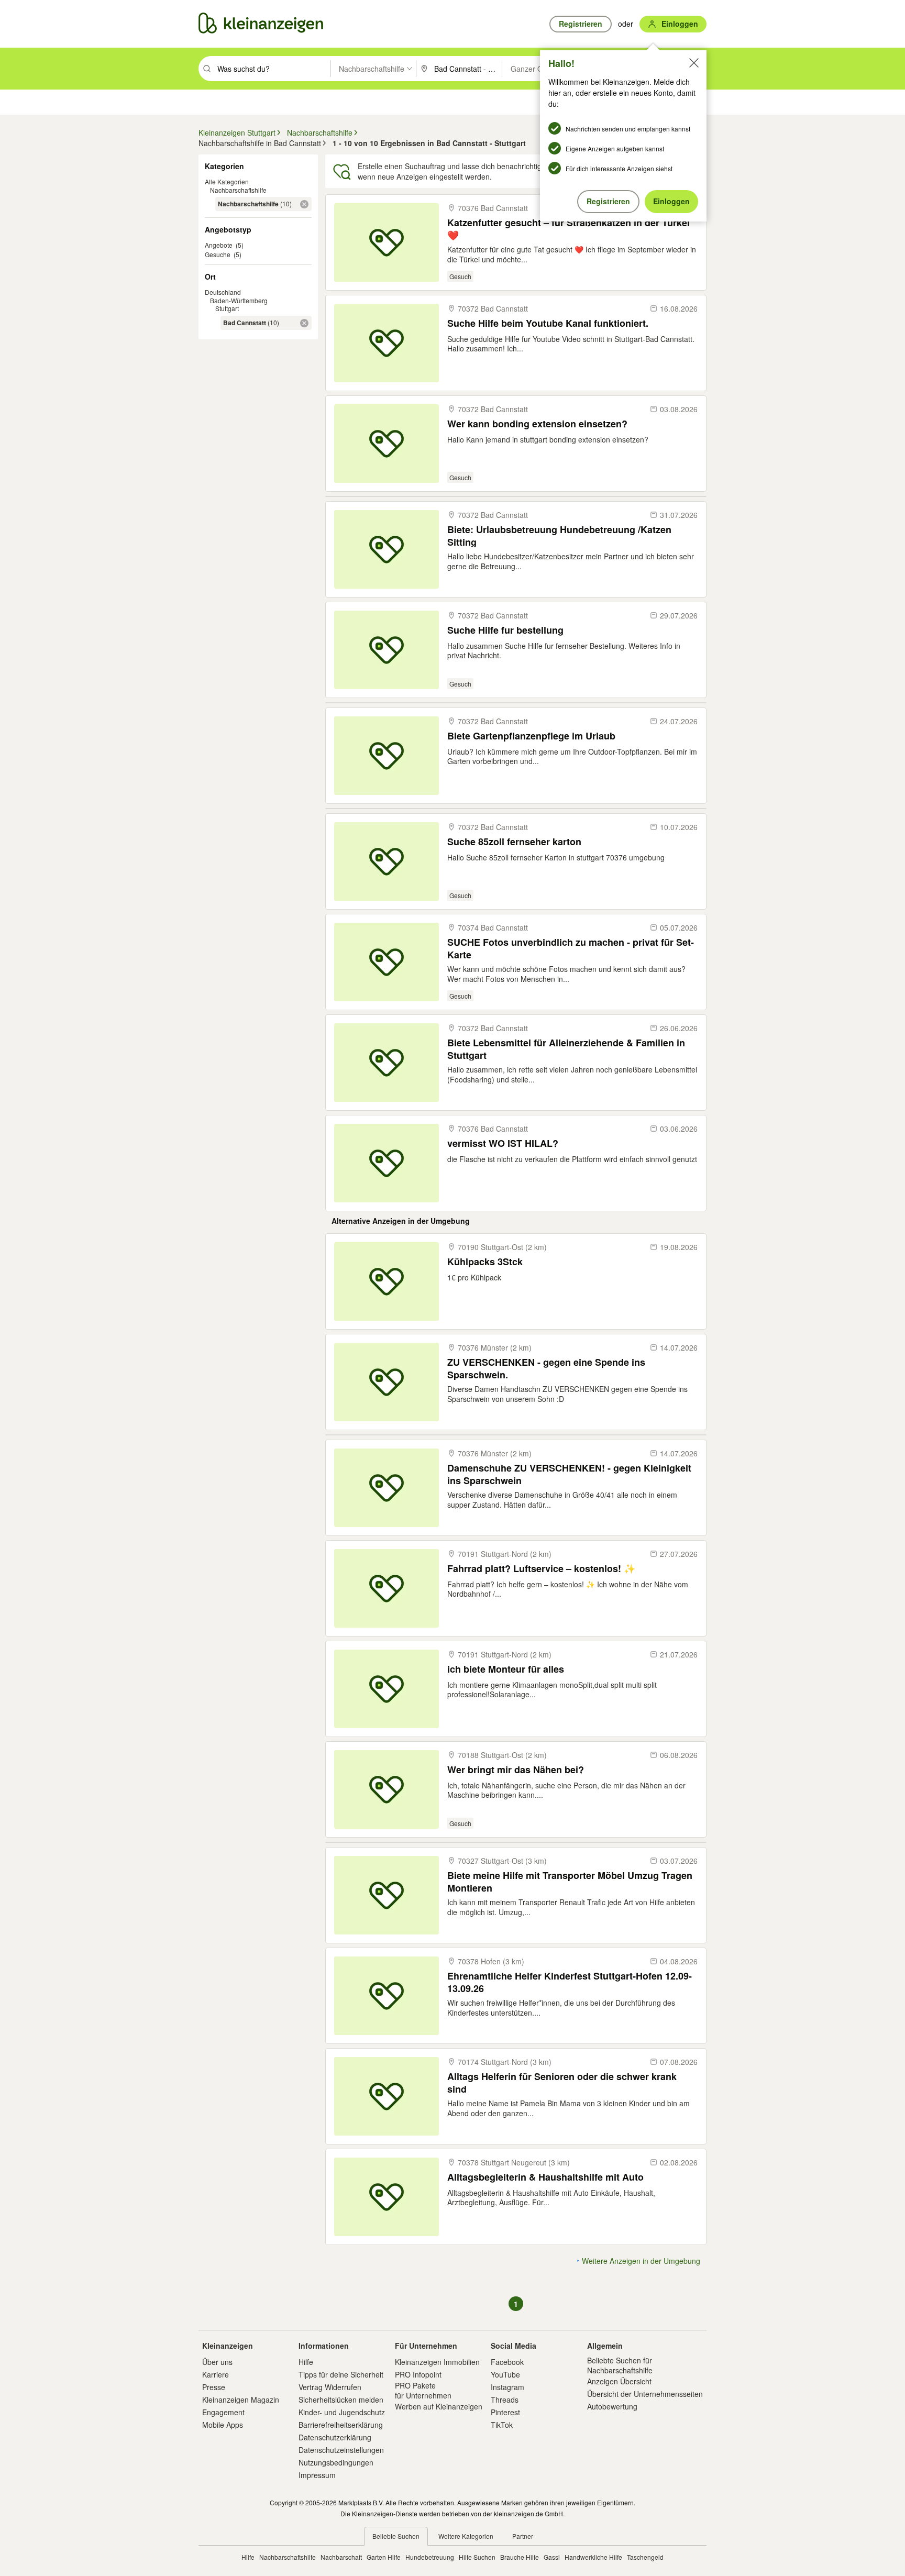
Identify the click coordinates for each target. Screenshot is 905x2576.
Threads (505, 2400)
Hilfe (306, 2362)
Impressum (317, 2475)
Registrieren (608, 201)
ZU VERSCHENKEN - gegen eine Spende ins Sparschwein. (546, 1368)
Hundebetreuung (430, 2557)
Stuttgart (227, 308)
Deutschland (223, 292)
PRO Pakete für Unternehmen (423, 2390)
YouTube (505, 2374)
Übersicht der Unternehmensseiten (645, 2394)
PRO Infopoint (418, 2374)
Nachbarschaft (341, 2557)
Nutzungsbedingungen (336, 2462)
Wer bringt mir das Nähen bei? (516, 1770)
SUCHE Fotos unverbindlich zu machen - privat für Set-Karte (571, 948)
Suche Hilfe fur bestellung (505, 630)
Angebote (219, 245)
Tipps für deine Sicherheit (341, 2374)
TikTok (502, 2425)
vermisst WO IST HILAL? (503, 1143)
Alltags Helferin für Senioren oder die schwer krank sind (562, 2082)
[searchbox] (273, 69)
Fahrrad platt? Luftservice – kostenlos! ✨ (541, 1569)
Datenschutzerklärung (335, 2437)
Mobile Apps (223, 2425)
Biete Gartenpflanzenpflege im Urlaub (531, 736)
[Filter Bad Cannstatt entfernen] (304, 323)
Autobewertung (612, 2406)
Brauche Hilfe (520, 2557)
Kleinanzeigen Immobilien (437, 2362)
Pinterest (505, 2412)
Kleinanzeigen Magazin (241, 2400)
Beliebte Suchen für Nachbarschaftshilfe (620, 2365)
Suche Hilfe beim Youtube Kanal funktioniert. (548, 323)
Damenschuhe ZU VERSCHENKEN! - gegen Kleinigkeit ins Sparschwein (569, 1474)
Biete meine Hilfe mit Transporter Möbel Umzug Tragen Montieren (570, 1881)
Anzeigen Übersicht (619, 2381)
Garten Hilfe (384, 2557)
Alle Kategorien (227, 181)
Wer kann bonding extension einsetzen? (537, 424)
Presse (214, 2387)
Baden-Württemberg (239, 300)
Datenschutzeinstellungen (341, 2450)
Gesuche (218, 254)
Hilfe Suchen (477, 2557)
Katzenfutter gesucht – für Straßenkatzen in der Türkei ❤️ (569, 229)
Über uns (217, 2362)
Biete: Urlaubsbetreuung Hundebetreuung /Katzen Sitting (559, 535)
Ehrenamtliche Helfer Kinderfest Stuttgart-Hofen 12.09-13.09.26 (570, 1982)
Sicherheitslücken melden (341, 2400)
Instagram (507, 2387)
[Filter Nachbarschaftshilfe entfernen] (304, 204)
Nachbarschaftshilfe (238, 190)
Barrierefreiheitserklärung (341, 2425)
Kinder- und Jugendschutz (342, 2412)
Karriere (216, 2374)
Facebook (507, 2362)
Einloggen (671, 201)
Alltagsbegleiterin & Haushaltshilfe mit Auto (545, 2177)
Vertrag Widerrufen (330, 2387)
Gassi (552, 2557)
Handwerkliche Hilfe (593, 2557)
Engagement (223, 2412)
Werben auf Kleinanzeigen (439, 2406)
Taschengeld (645, 2557)
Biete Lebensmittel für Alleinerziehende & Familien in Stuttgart (566, 1049)
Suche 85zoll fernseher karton (514, 842)
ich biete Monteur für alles (506, 1669)
